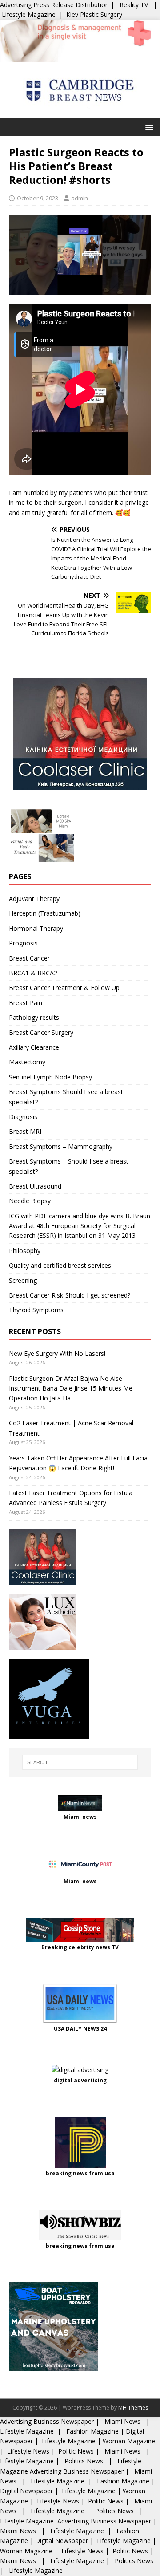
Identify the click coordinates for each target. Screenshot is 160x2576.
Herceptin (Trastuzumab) (45, 913)
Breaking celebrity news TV (80, 1947)
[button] (148, 127)
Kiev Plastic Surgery (94, 14)
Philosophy (25, 1251)
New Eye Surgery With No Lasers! (57, 1353)
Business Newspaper (64, 2421)
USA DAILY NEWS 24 (80, 2029)
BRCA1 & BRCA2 (33, 973)
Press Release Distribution (72, 5)
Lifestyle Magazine (29, 14)
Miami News (122, 2421)
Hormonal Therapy (36, 928)
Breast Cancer (29, 958)
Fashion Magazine (92, 2431)
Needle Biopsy (30, 1201)
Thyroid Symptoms (36, 1310)
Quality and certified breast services (60, 1265)
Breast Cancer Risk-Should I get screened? (70, 1295)
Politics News (84, 2461)
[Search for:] (80, 1762)
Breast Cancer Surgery (41, 1032)
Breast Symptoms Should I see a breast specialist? (66, 1097)
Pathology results (34, 1017)
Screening (23, 1280)
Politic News (75, 2451)
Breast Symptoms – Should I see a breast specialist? (69, 1166)
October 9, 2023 (38, 198)
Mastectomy (27, 1062)
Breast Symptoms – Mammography (61, 1146)
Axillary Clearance (34, 1047)
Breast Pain (26, 1003)
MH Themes (133, 2408)
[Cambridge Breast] (80, 56)
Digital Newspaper (26, 2491)
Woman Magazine (129, 2441)
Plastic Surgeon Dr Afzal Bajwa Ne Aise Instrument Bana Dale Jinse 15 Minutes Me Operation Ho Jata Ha (71, 1388)
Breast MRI (25, 1131)
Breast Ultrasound (35, 1186)
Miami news (80, 1817)
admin (80, 198)
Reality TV (134, 5)
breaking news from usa (80, 2173)
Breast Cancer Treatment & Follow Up (64, 988)
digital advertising (80, 2080)
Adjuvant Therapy (34, 899)
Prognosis (23, 943)
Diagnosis (23, 1117)
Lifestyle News (27, 2451)
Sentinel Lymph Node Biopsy (50, 1077)
